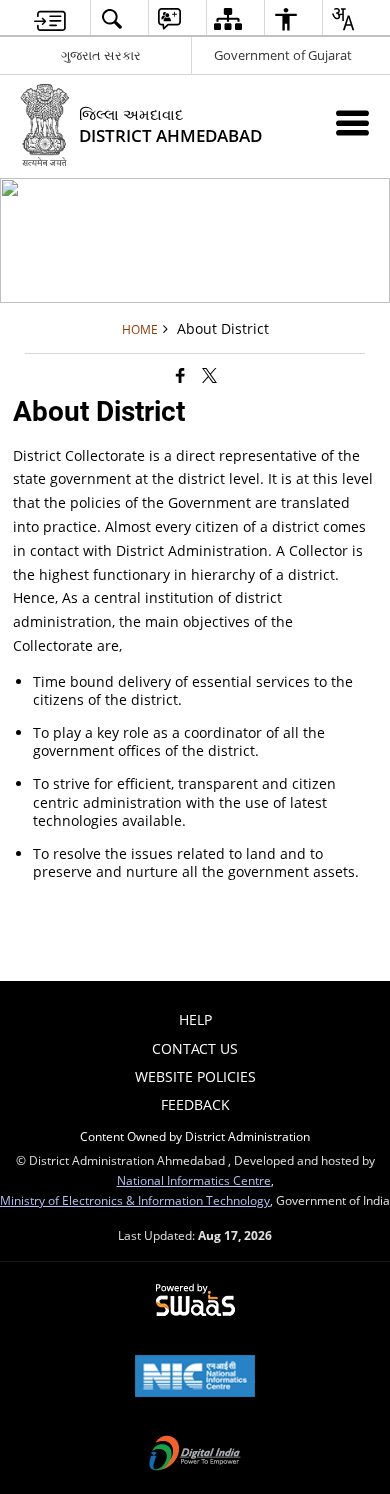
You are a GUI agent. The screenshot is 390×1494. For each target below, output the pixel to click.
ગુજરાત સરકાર (101, 55)
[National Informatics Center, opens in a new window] (195, 1378)
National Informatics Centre (194, 1180)
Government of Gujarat (283, 55)
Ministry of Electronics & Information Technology (135, 1200)
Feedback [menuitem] (195, 1104)
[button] (111, 18)
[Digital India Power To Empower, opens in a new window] (195, 1455)
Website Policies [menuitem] (195, 1076)
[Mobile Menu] (352, 122)
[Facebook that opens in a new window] (180, 375)
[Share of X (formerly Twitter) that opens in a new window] (209, 375)
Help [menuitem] (195, 1019)
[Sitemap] (227, 18)
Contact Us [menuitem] (195, 1048)
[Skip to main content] (50, 18)
